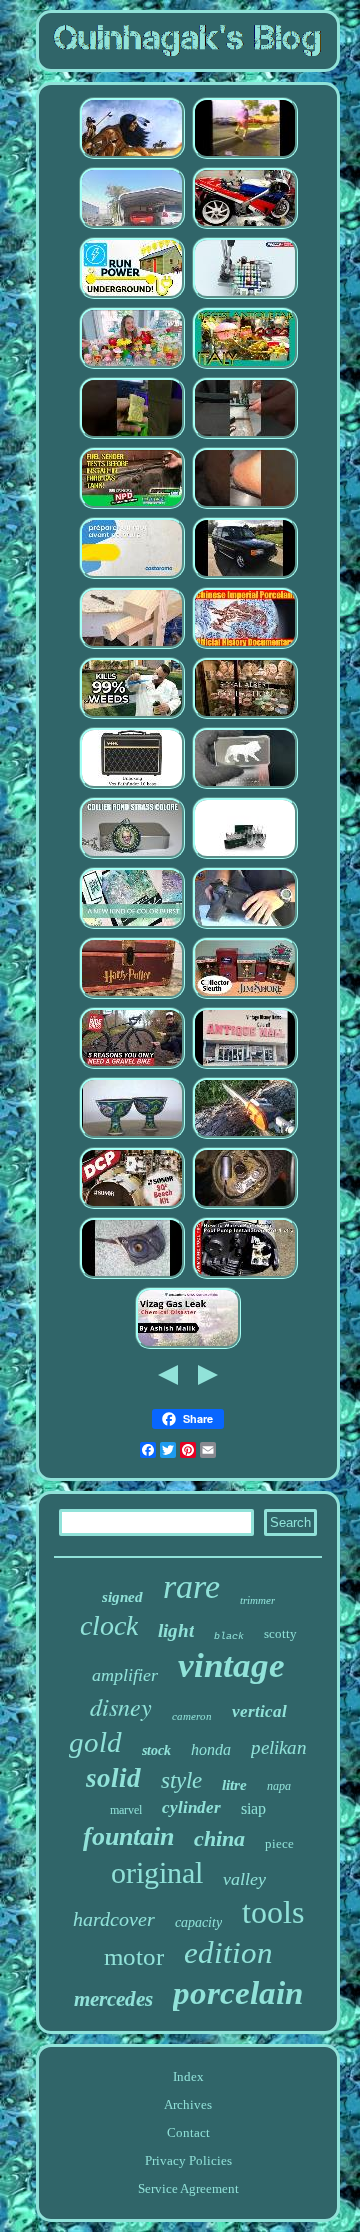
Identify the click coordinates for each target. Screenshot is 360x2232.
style (181, 1780)
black (229, 1636)
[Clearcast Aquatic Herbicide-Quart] (132, 716)
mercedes (113, 1999)
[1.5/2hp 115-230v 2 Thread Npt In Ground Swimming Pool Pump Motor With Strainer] (245, 1276)
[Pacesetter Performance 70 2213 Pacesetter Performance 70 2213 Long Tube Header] (132, 226)
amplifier (125, 1675)
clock (109, 1625)
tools (273, 1912)
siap (253, 1808)
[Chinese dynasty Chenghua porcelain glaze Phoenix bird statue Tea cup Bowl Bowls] (132, 1136)
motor (134, 1956)
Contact (188, 2132)
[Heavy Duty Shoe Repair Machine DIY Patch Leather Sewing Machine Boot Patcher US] (245, 436)
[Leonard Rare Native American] (132, 156)
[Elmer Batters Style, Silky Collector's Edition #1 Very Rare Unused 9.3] (132, 926)
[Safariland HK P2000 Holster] (245, 926)
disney (121, 1706)
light (176, 1630)
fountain (128, 1836)
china (219, 1838)
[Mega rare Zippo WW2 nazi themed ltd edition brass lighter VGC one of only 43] (132, 436)
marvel (126, 1810)
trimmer (257, 1600)
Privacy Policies (188, 2160)
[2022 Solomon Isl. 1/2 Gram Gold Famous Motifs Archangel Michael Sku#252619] (245, 786)
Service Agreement (188, 2188)
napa (279, 1786)
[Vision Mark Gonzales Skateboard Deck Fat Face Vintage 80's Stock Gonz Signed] (245, 156)
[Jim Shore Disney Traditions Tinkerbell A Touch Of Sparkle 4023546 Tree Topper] (245, 996)
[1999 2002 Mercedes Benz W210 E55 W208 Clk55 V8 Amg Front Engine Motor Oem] (245, 506)
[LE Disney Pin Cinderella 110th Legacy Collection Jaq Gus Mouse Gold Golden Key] (245, 1066)
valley (244, 1879)
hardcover (114, 1919)
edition (228, 1952)
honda (211, 1749)
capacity (198, 1922)
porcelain (238, 1993)
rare (191, 1586)
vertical (259, 1711)
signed (122, 1597)
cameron (192, 1716)
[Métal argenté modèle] (132, 856)
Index (188, 2076)
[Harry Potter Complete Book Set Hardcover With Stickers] (132, 996)
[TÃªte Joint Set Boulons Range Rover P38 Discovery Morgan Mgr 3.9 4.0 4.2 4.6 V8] (245, 576)
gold (95, 1742)
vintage (231, 1665)
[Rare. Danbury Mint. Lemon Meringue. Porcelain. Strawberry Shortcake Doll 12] (132, 366)
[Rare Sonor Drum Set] (132, 1206)
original (157, 1872)
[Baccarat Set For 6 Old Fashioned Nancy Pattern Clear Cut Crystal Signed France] (188, 1346)
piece (279, 1843)
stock (156, 1750)
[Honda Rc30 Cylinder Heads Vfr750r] (245, 226)
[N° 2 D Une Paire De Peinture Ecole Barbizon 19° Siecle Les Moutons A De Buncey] (132, 576)
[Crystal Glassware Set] (245, 856)
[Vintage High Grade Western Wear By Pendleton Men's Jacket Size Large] (132, 1066)
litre (234, 1785)
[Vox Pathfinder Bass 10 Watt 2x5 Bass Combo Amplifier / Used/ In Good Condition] (132, 786)
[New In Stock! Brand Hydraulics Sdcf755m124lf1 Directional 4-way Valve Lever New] (245, 296)
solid (113, 1778)
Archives (188, 2104)
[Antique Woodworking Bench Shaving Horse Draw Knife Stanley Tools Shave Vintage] (132, 646)
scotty (280, 1633)
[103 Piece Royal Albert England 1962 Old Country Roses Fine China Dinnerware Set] (245, 716)
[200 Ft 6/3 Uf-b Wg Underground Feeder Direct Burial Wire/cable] (132, 296)
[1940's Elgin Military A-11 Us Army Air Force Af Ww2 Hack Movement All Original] (132, 1276)
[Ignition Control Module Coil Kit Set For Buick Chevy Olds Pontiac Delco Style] (245, 1206)
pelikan (279, 1747)
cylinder (191, 1807)
